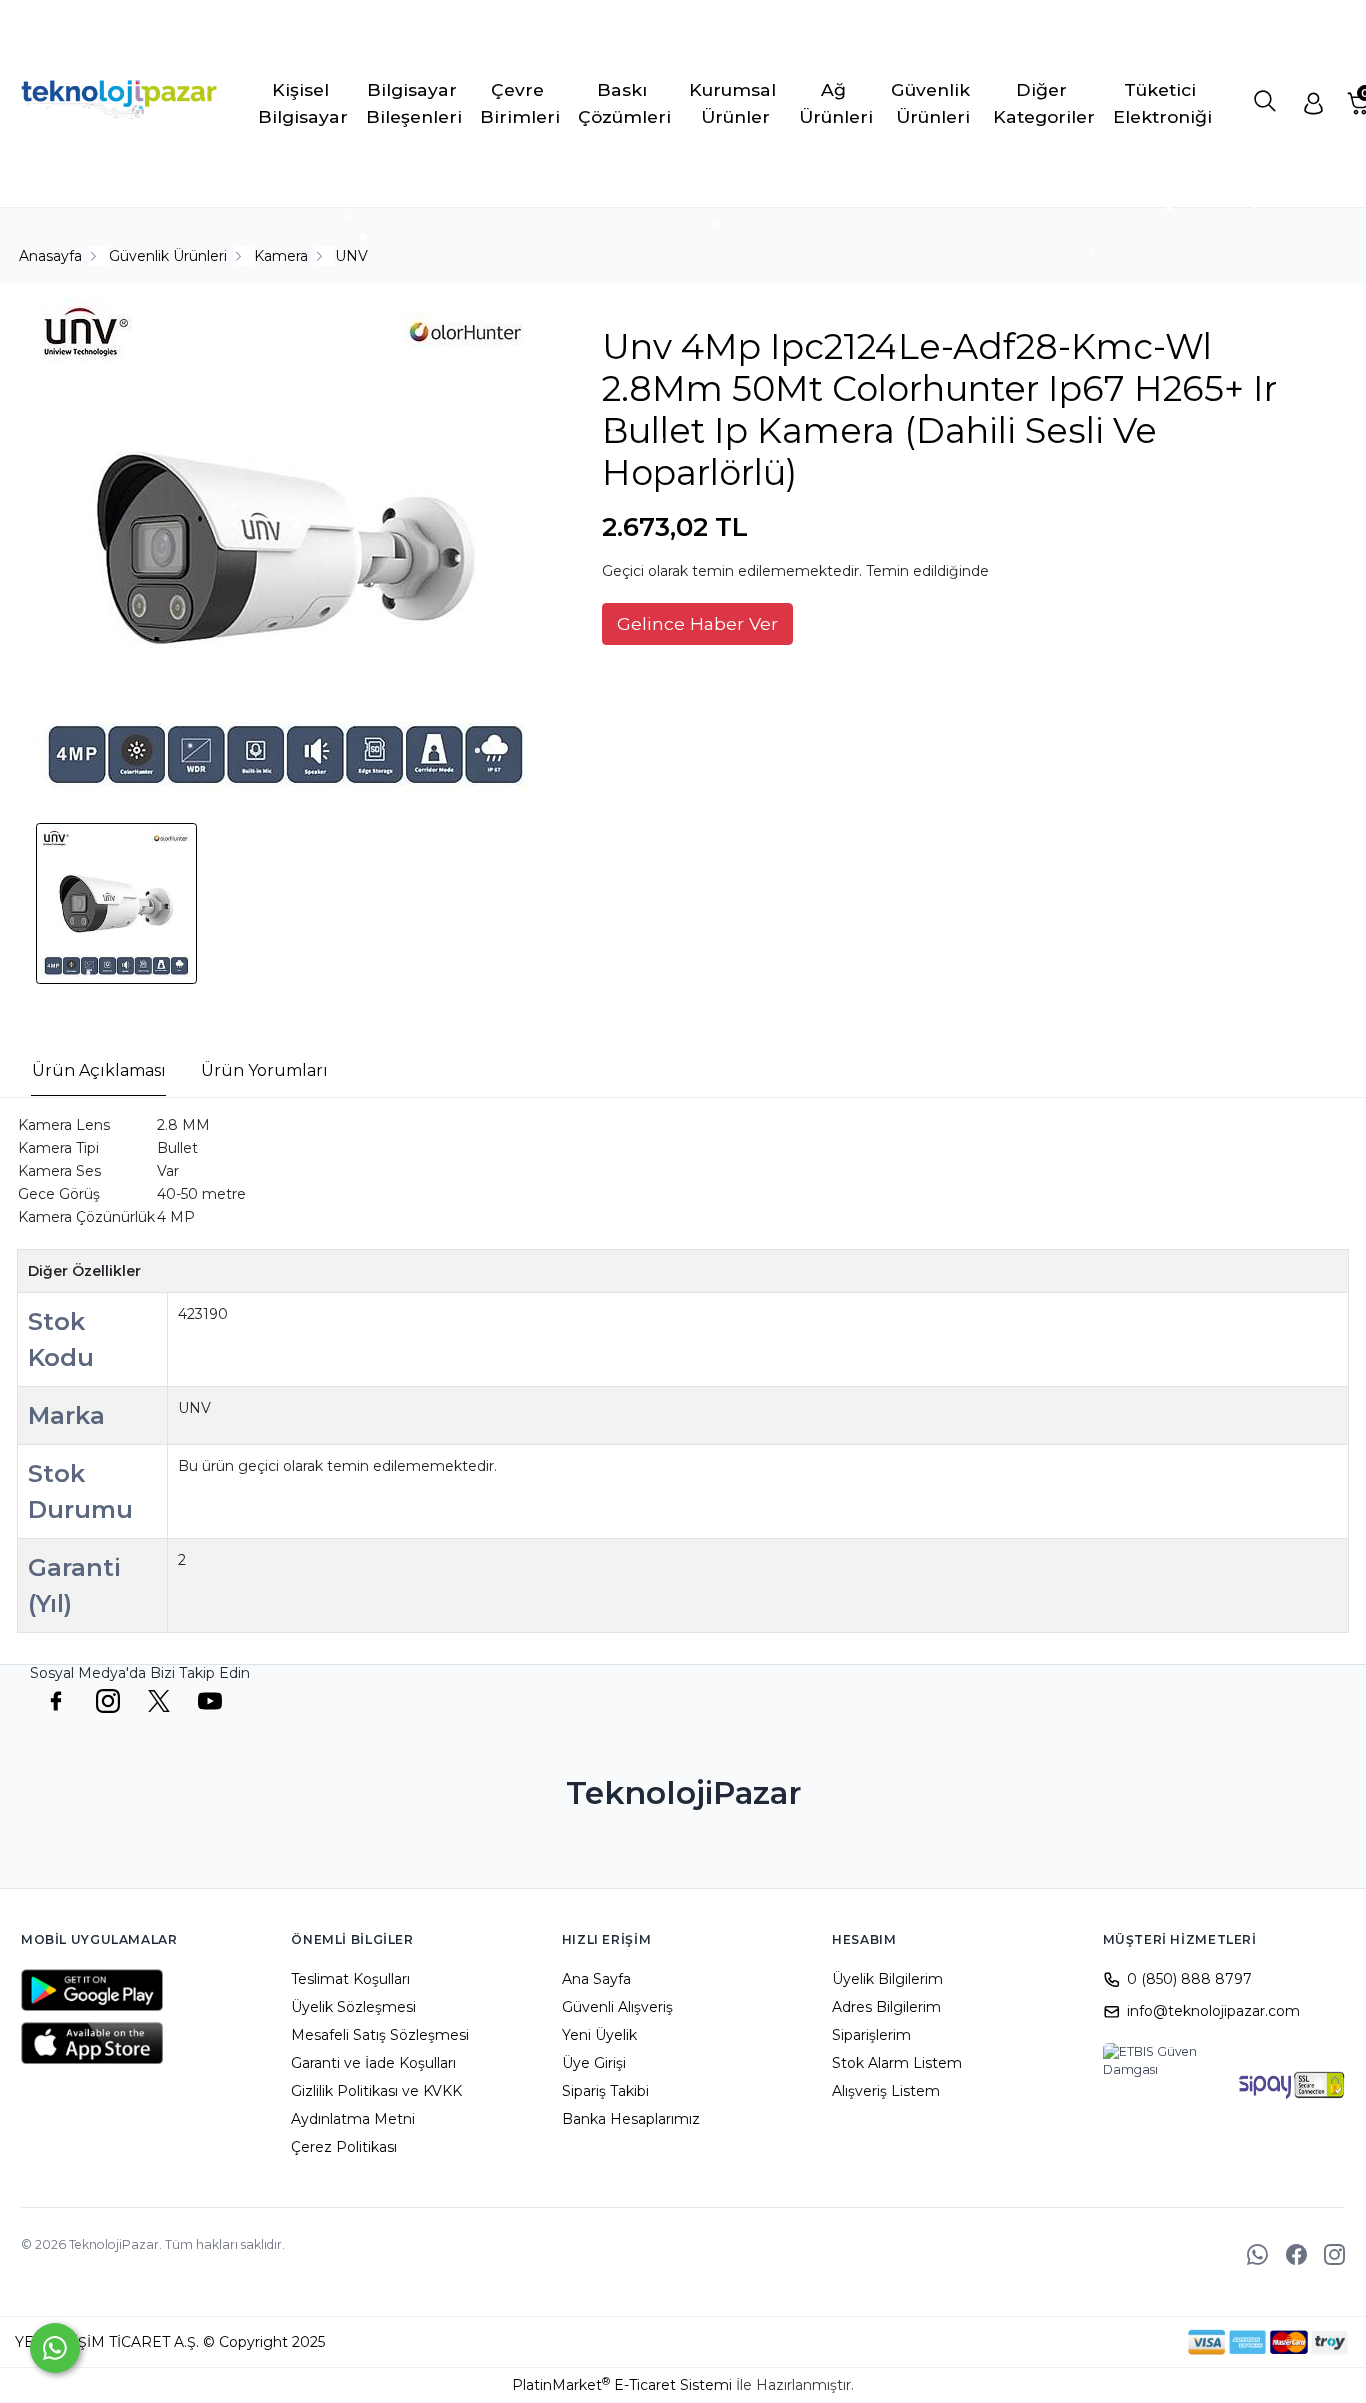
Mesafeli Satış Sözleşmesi (380, 2035)
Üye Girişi (594, 2063)
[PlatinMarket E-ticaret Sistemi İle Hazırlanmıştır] (1119, 2342)
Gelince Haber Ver (697, 623)
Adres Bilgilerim (886, 2007)
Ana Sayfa (596, 1979)
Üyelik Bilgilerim (887, 1979)
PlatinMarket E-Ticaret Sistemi (622, 2385)
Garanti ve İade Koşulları (373, 2063)
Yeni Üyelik (599, 2035)
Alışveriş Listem (886, 2091)
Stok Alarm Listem (897, 2063)
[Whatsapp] (55, 2348)
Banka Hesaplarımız (631, 2119)
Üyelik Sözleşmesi (353, 2007)
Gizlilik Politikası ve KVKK (376, 2091)
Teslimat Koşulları (350, 1979)
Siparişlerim (871, 2035)
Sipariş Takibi (605, 2091)
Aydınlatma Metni (353, 2119)
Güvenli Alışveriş (617, 2007)
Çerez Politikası (344, 2147)
